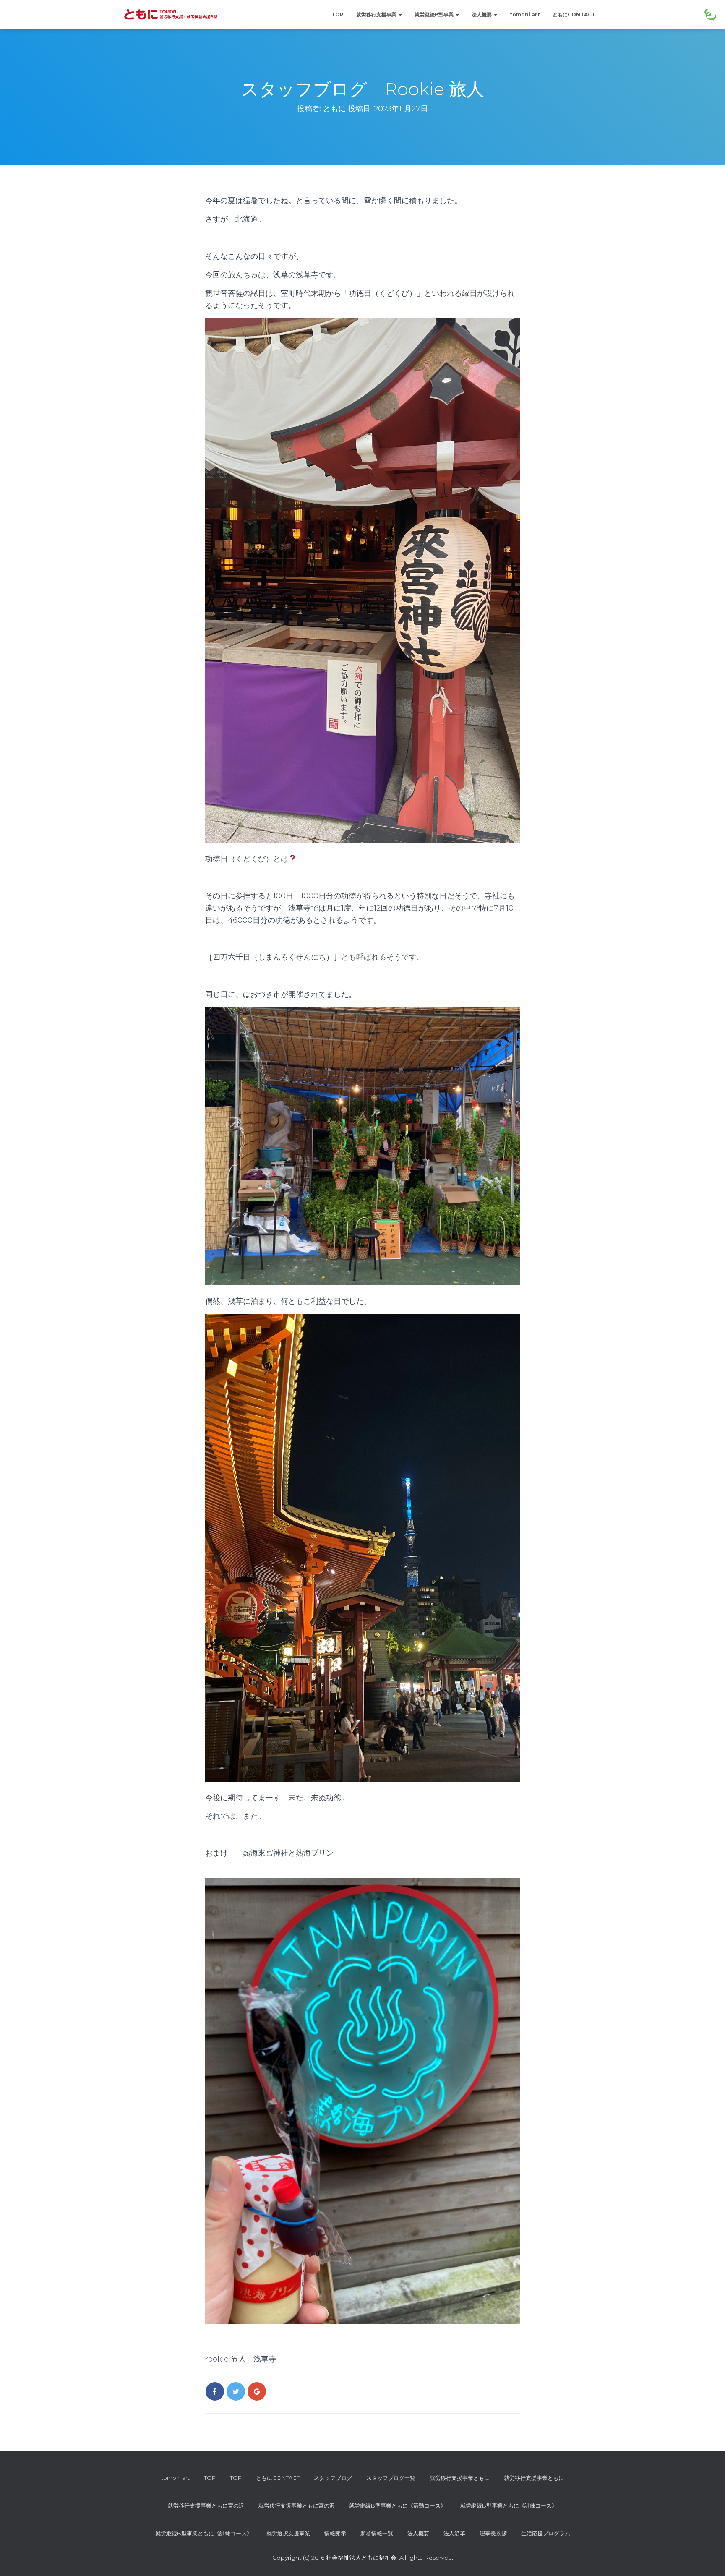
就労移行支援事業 (377, 14)
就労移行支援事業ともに (460, 2478)
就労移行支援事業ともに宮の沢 (206, 2506)
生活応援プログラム (546, 2533)
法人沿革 (454, 2533)
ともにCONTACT (574, 14)
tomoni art (525, 14)
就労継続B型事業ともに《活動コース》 (398, 2506)
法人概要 (482, 14)
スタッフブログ (333, 2478)
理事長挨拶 (493, 2533)
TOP (338, 14)
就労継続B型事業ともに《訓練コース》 (509, 2506)
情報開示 (335, 2533)
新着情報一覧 (377, 2533)
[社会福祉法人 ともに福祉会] (173, 15)
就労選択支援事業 (288, 2533)
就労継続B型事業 (435, 14)
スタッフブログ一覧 (391, 2478)
